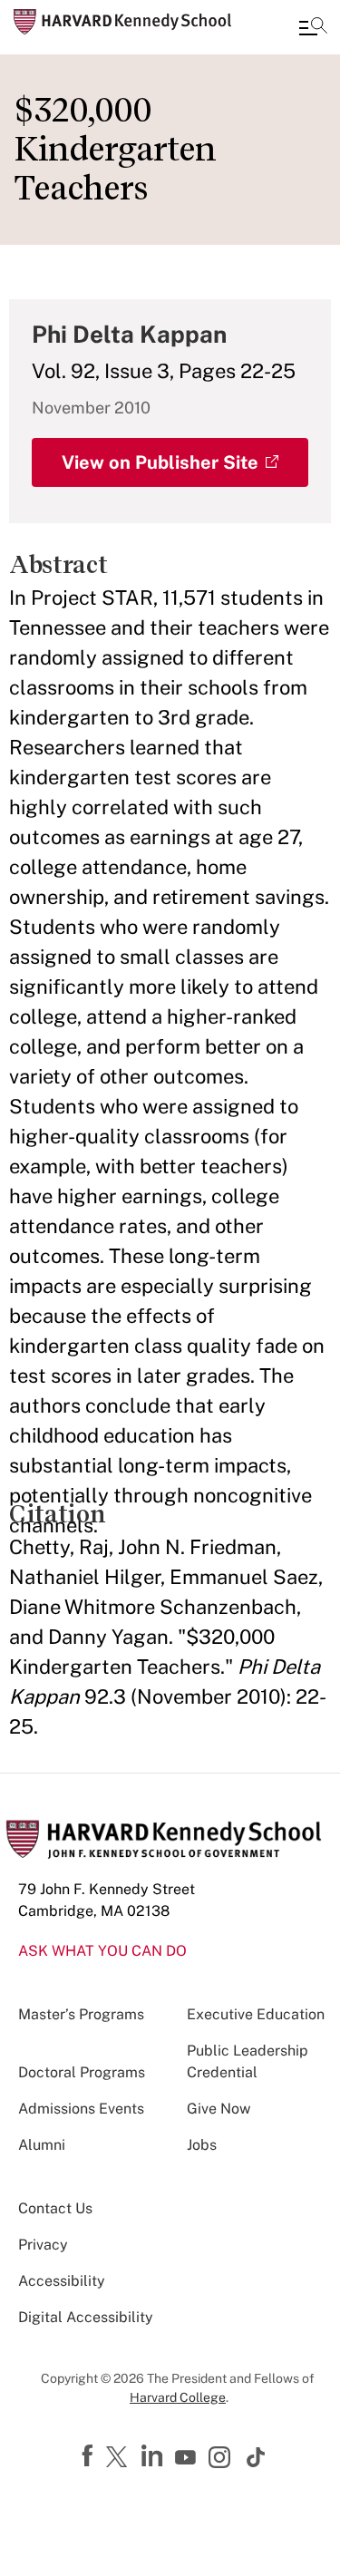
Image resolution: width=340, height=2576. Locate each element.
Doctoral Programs (82, 2072)
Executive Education (256, 2014)
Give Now (219, 2109)
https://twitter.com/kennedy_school (120, 2458)
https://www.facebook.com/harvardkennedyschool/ (90, 2456)
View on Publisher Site (160, 462)
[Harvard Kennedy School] (122, 22)
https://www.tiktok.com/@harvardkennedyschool (257, 2457)
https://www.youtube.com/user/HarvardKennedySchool (188, 2458)
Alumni (42, 2145)
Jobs (202, 2145)
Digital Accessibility (86, 2317)
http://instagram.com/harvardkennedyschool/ (222, 2459)
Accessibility (62, 2281)
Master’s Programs (81, 2014)
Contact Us (55, 2208)
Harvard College (178, 2397)
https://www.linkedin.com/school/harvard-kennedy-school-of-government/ (154, 2456)
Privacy (43, 2245)
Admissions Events (81, 2109)
